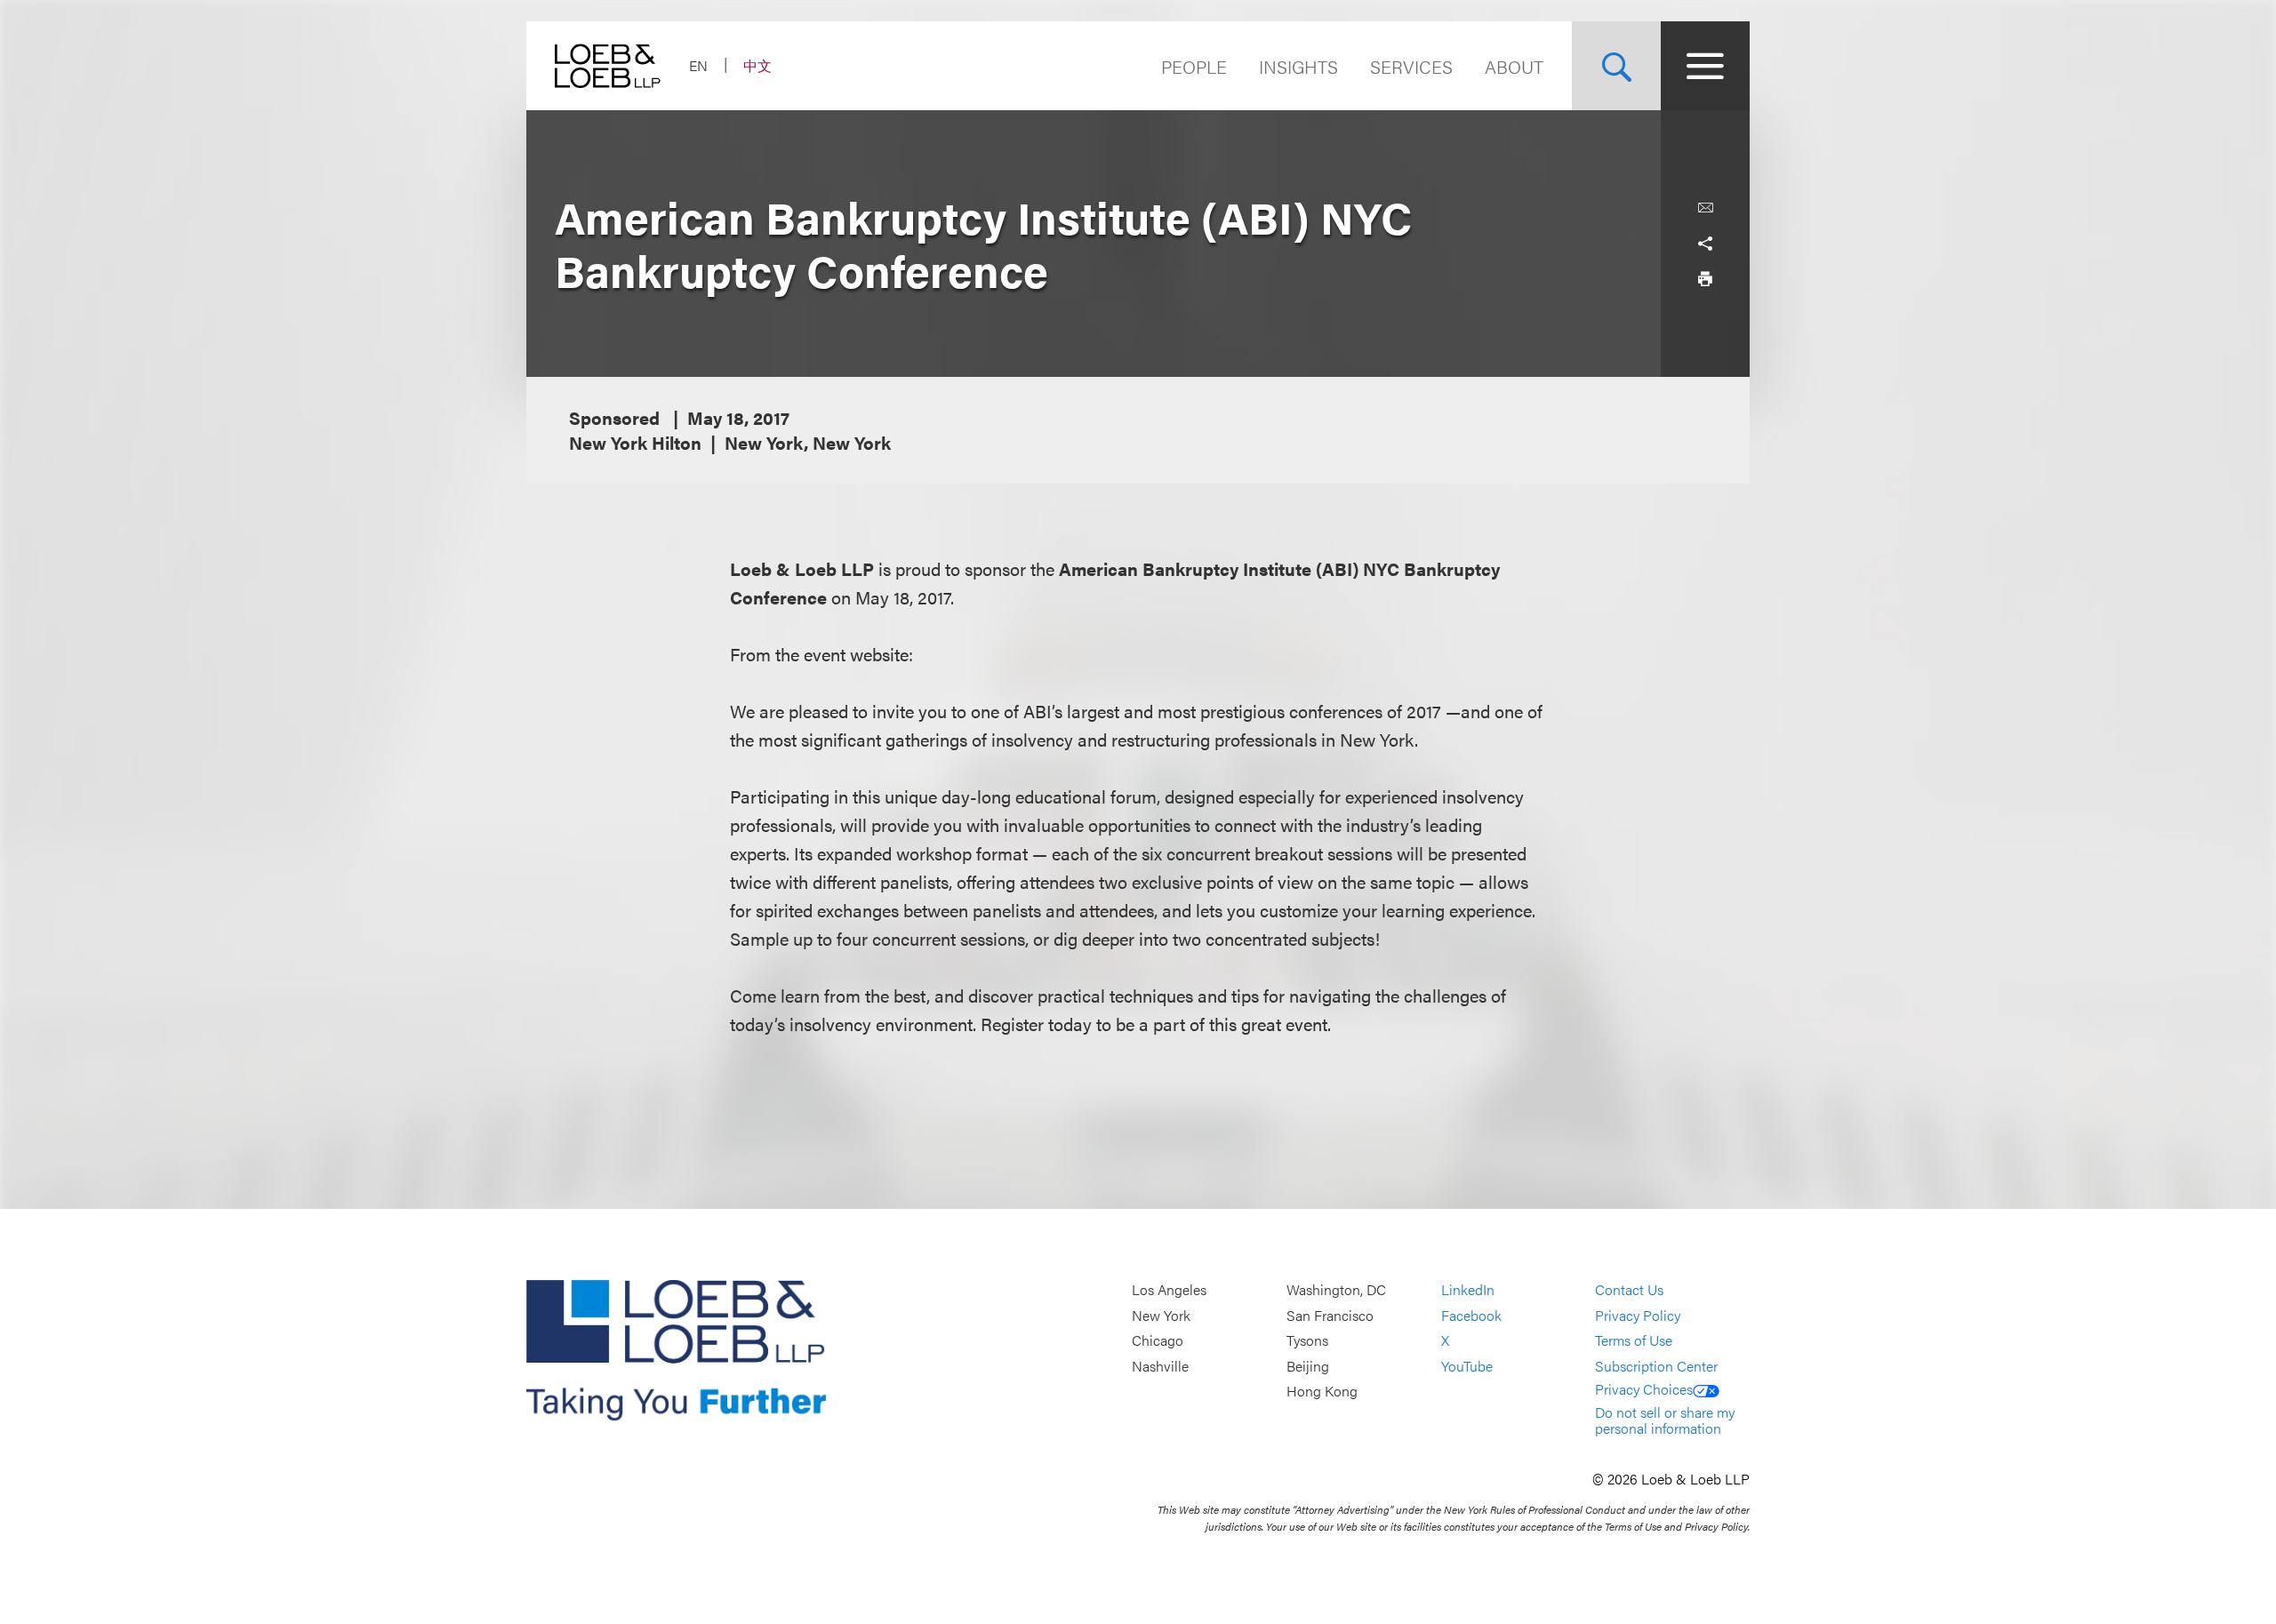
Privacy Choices (1644, 1389)
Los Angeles (1169, 1289)
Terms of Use (1634, 1341)
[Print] (1705, 279)
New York (1161, 1315)
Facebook (1471, 1315)
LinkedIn (1468, 1289)
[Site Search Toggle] (1616, 66)
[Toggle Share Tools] (1705, 244)
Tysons (1307, 1341)
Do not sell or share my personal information (1665, 1420)
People (1194, 66)
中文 (757, 65)
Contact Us (1629, 1289)
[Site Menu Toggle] (1705, 66)
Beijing (1308, 1366)
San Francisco (1330, 1315)
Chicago (1158, 1341)
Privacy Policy (1638, 1315)
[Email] (1705, 208)
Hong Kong (1322, 1392)
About (1514, 66)
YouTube (1467, 1366)
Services (1411, 66)
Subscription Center (1656, 1366)
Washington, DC (1336, 1289)
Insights (1298, 66)
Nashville (1160, 1366)
